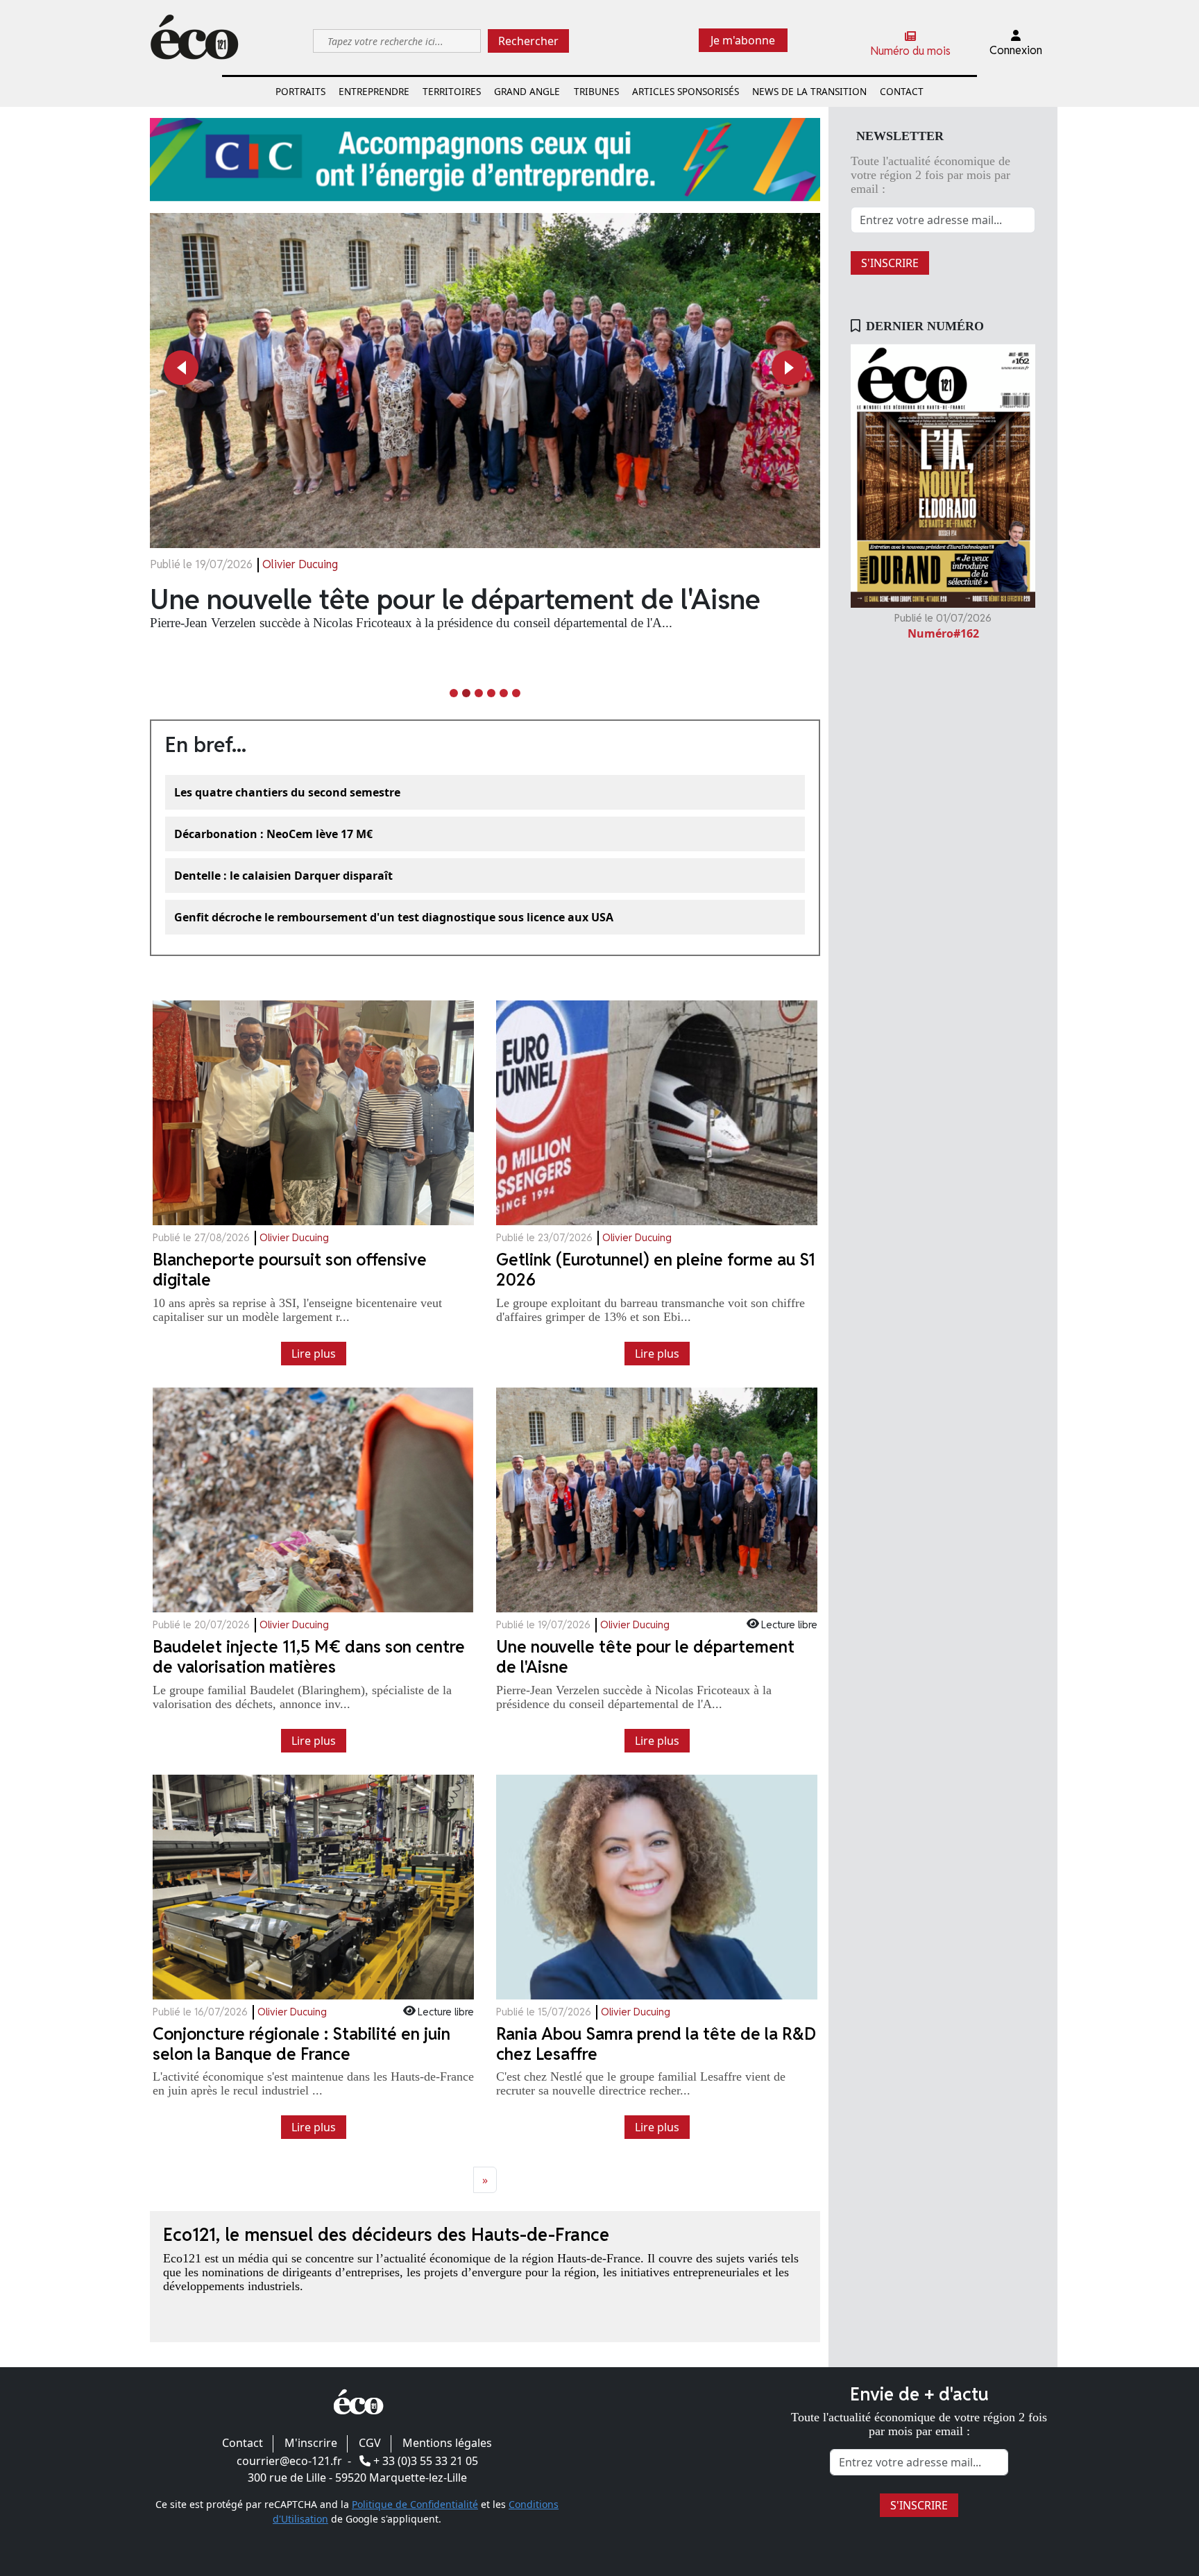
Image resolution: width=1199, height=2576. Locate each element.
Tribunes (596, 91)
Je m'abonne (743, 40)
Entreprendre (374, 91)
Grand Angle (527, 91)
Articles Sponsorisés (686, 91)
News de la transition (809, 91)
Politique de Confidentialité (415, 2504)
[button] (181, 368)
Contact (902, 91)
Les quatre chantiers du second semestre (287, 792)
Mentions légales (447, 2443)
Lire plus (314, 1354)
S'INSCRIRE (890, 263)
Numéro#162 (943, 633)
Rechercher (528, 41)
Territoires (452, 91)
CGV (370, 2443)
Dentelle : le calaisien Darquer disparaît (283, 876)
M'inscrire (311, 2443)
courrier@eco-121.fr (289, 2461)
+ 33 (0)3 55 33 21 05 (426, 2461)
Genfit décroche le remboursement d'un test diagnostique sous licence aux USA (394, 917)
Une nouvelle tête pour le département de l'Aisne (455, 599)
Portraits (300, 91)
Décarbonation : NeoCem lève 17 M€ (273, 834)
